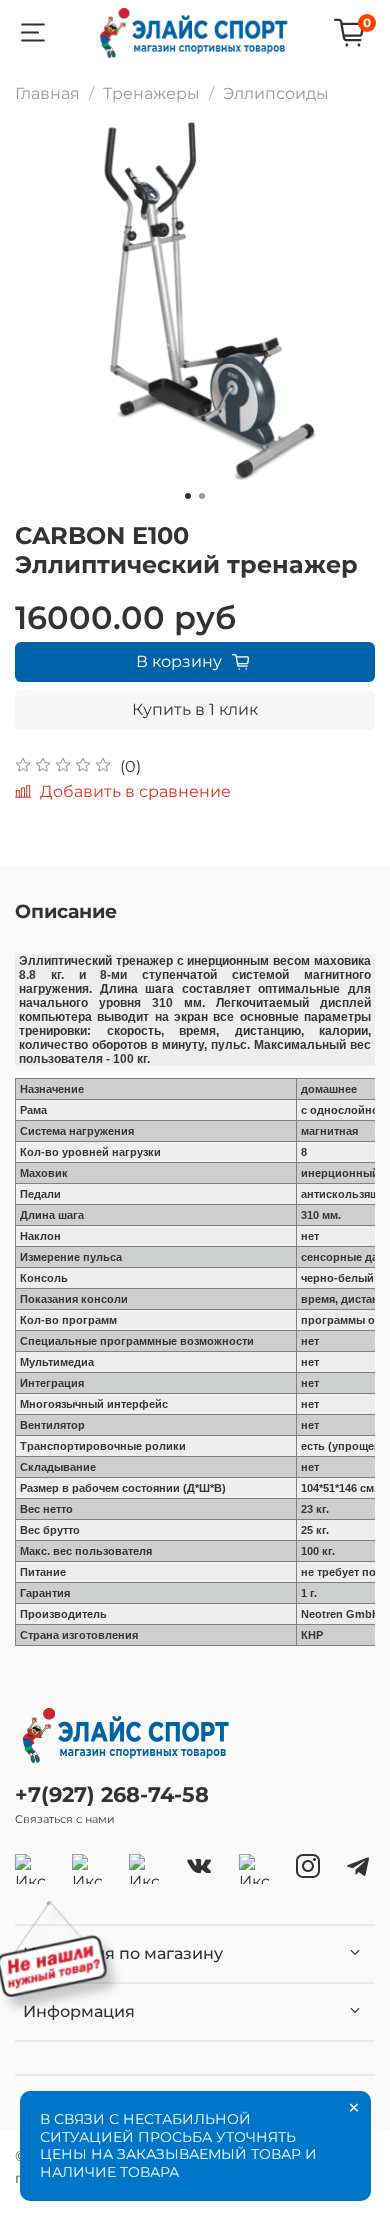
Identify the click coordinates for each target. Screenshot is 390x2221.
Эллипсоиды (276, 93)
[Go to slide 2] (202, 496)
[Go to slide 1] (188, 496)
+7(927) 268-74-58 (112, 1794)
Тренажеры (151, 93)
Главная (47, 93)
